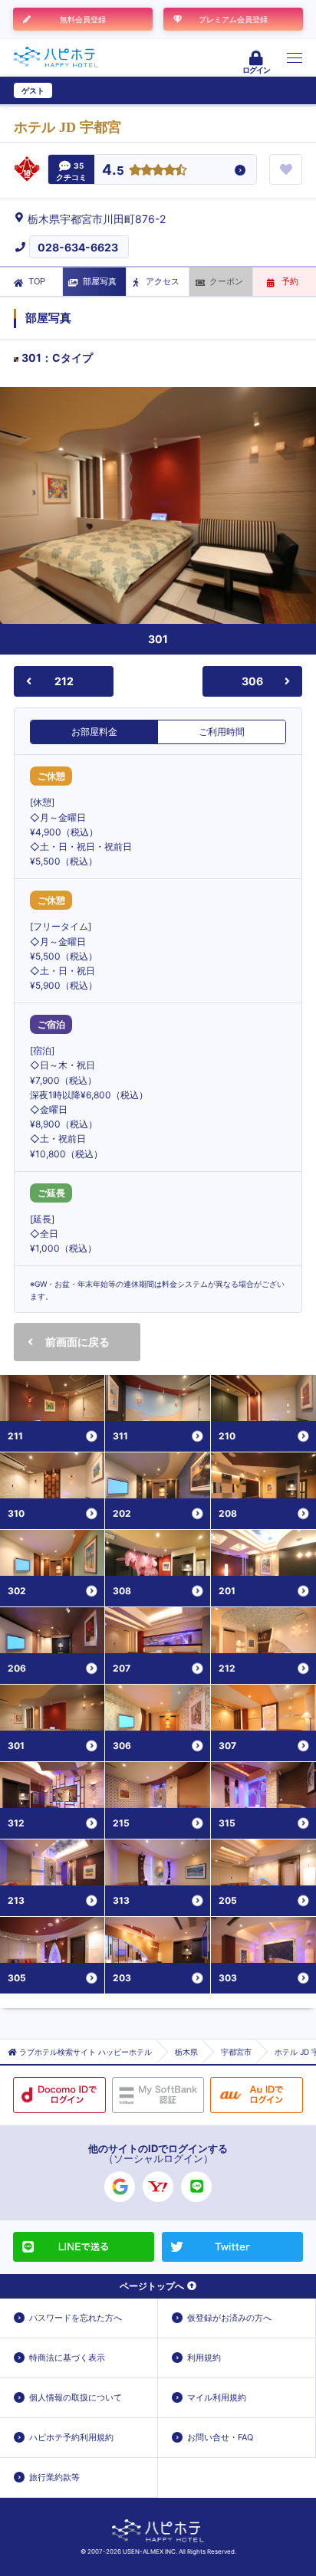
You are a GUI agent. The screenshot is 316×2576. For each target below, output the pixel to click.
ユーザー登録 (81, 90)
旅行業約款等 (54, 2477)
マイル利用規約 (217, 2397)
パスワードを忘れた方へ (76, 2318)
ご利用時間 (222, 732)
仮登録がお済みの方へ (229, 2318)
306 (252, 681)
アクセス (163, 281)
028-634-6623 (78, 247)
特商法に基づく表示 (67, 2358)
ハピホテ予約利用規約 (71, 2437)
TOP (37, 281)
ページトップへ (152, 2286)
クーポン (226, 281)
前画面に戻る (77, 1342)
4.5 (113, 171)
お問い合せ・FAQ (220, 2437)
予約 (290, 281)
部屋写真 (100, 281)
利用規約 (204, 2358)
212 (64, 681)
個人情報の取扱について (76, 2397)
